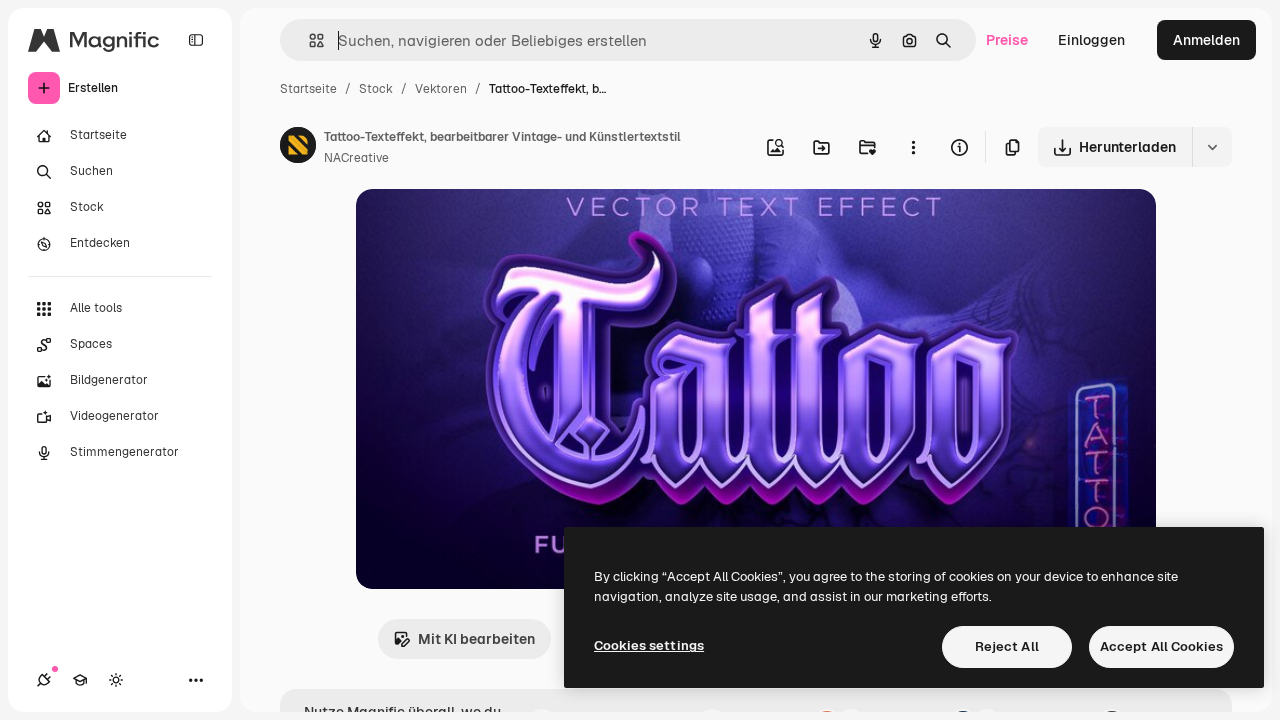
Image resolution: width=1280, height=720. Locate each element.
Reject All (1007, 646)
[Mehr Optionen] (913, 147)
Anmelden (1206, 40)
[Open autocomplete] (308, 40)
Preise (1007, 40)
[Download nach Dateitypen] (1212, 147)
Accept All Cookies (1161, 646)
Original (484, 227)
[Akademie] (80, 680)
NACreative (356, 158)
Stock (376, 89)
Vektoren (441, 89)
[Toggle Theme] (116, 680)
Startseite (308, 89)
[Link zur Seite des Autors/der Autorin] (298, 148)
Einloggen (1091, 40)
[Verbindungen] (44, 680)
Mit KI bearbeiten (476, 639)
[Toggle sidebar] (196, 40)
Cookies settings (649, 645)
